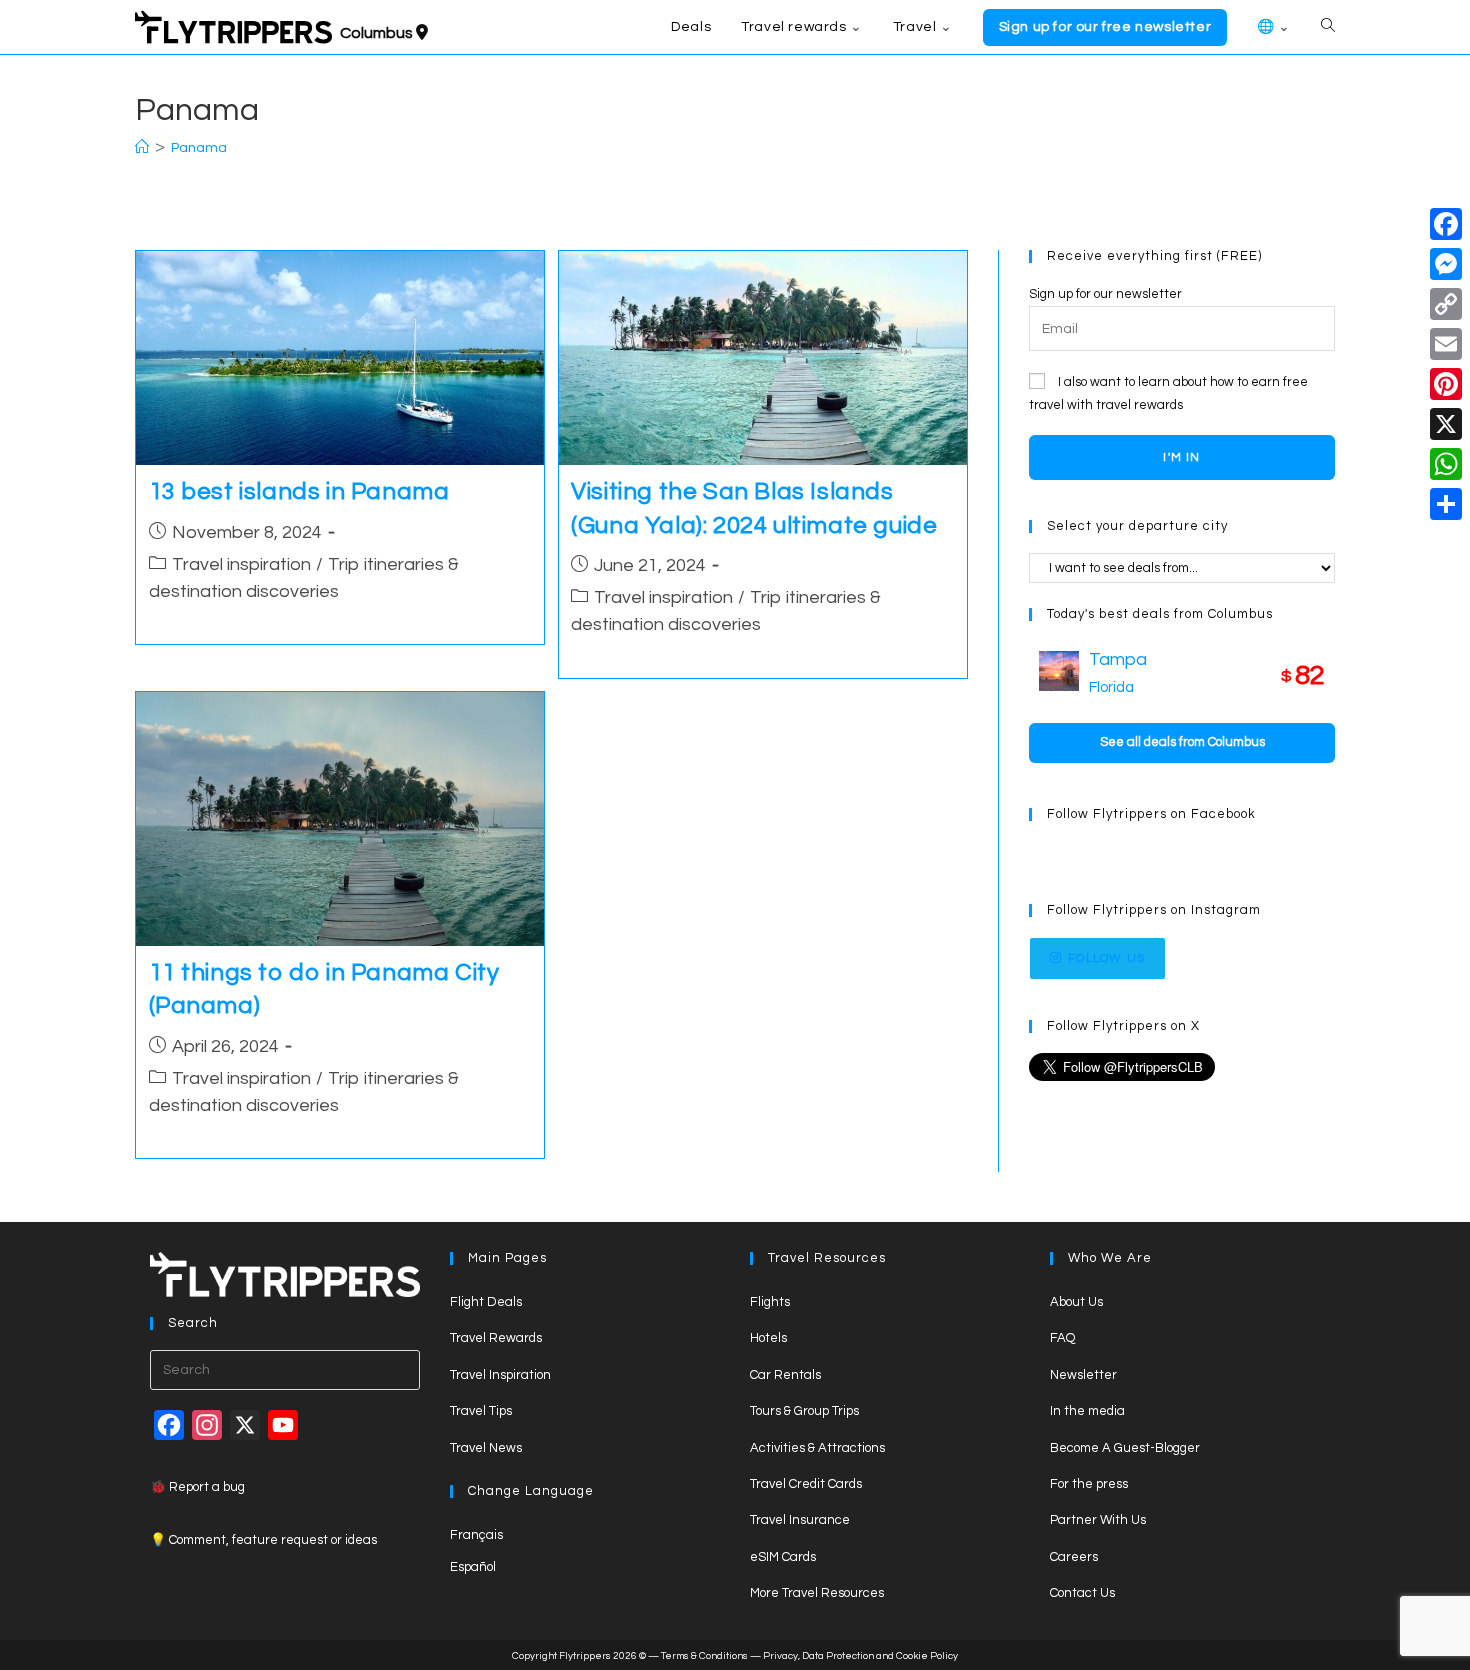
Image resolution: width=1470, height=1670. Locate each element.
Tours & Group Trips (804, 1411)
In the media (1087, 1411)
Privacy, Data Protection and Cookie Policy (860, 1656)
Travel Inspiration (500, 1375)
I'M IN (1181, 457)
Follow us (1106, 958)
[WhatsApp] (1446, 464)
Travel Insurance (800, 1520)
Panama (199, 148)
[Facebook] (1446, 224)
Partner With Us (1098, 1520)
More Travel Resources (817, 1593)
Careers (1074, 1557)
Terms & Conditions (704, 1656)
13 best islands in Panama (299, 491)
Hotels (768, 1338)
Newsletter (1083, 1375)
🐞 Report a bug (197, 1487)
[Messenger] (1446, 264)
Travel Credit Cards (806, 1484)
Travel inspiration (241, 564)
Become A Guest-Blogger (1125, 1448)
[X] (1446, 424)
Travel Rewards (496, 1338)
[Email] (1446, 344)
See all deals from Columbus (1182, 742)
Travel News (486, 1448)
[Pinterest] (1446, 384)
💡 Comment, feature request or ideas (263, 1540)
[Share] (1446, 504)
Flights (770, 1302)
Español (473, 1567)
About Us (1076, 1302)
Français (476, 1535)
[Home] (142, 148)
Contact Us (1082, 1593)
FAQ (1062, 1338)
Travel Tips (481, 1411)
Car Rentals (785, 1375)
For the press (1089, 1484)
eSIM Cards (783, 1557)
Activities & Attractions (817, 1448)
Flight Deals (486, 1302)
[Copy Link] (1446, 304)
